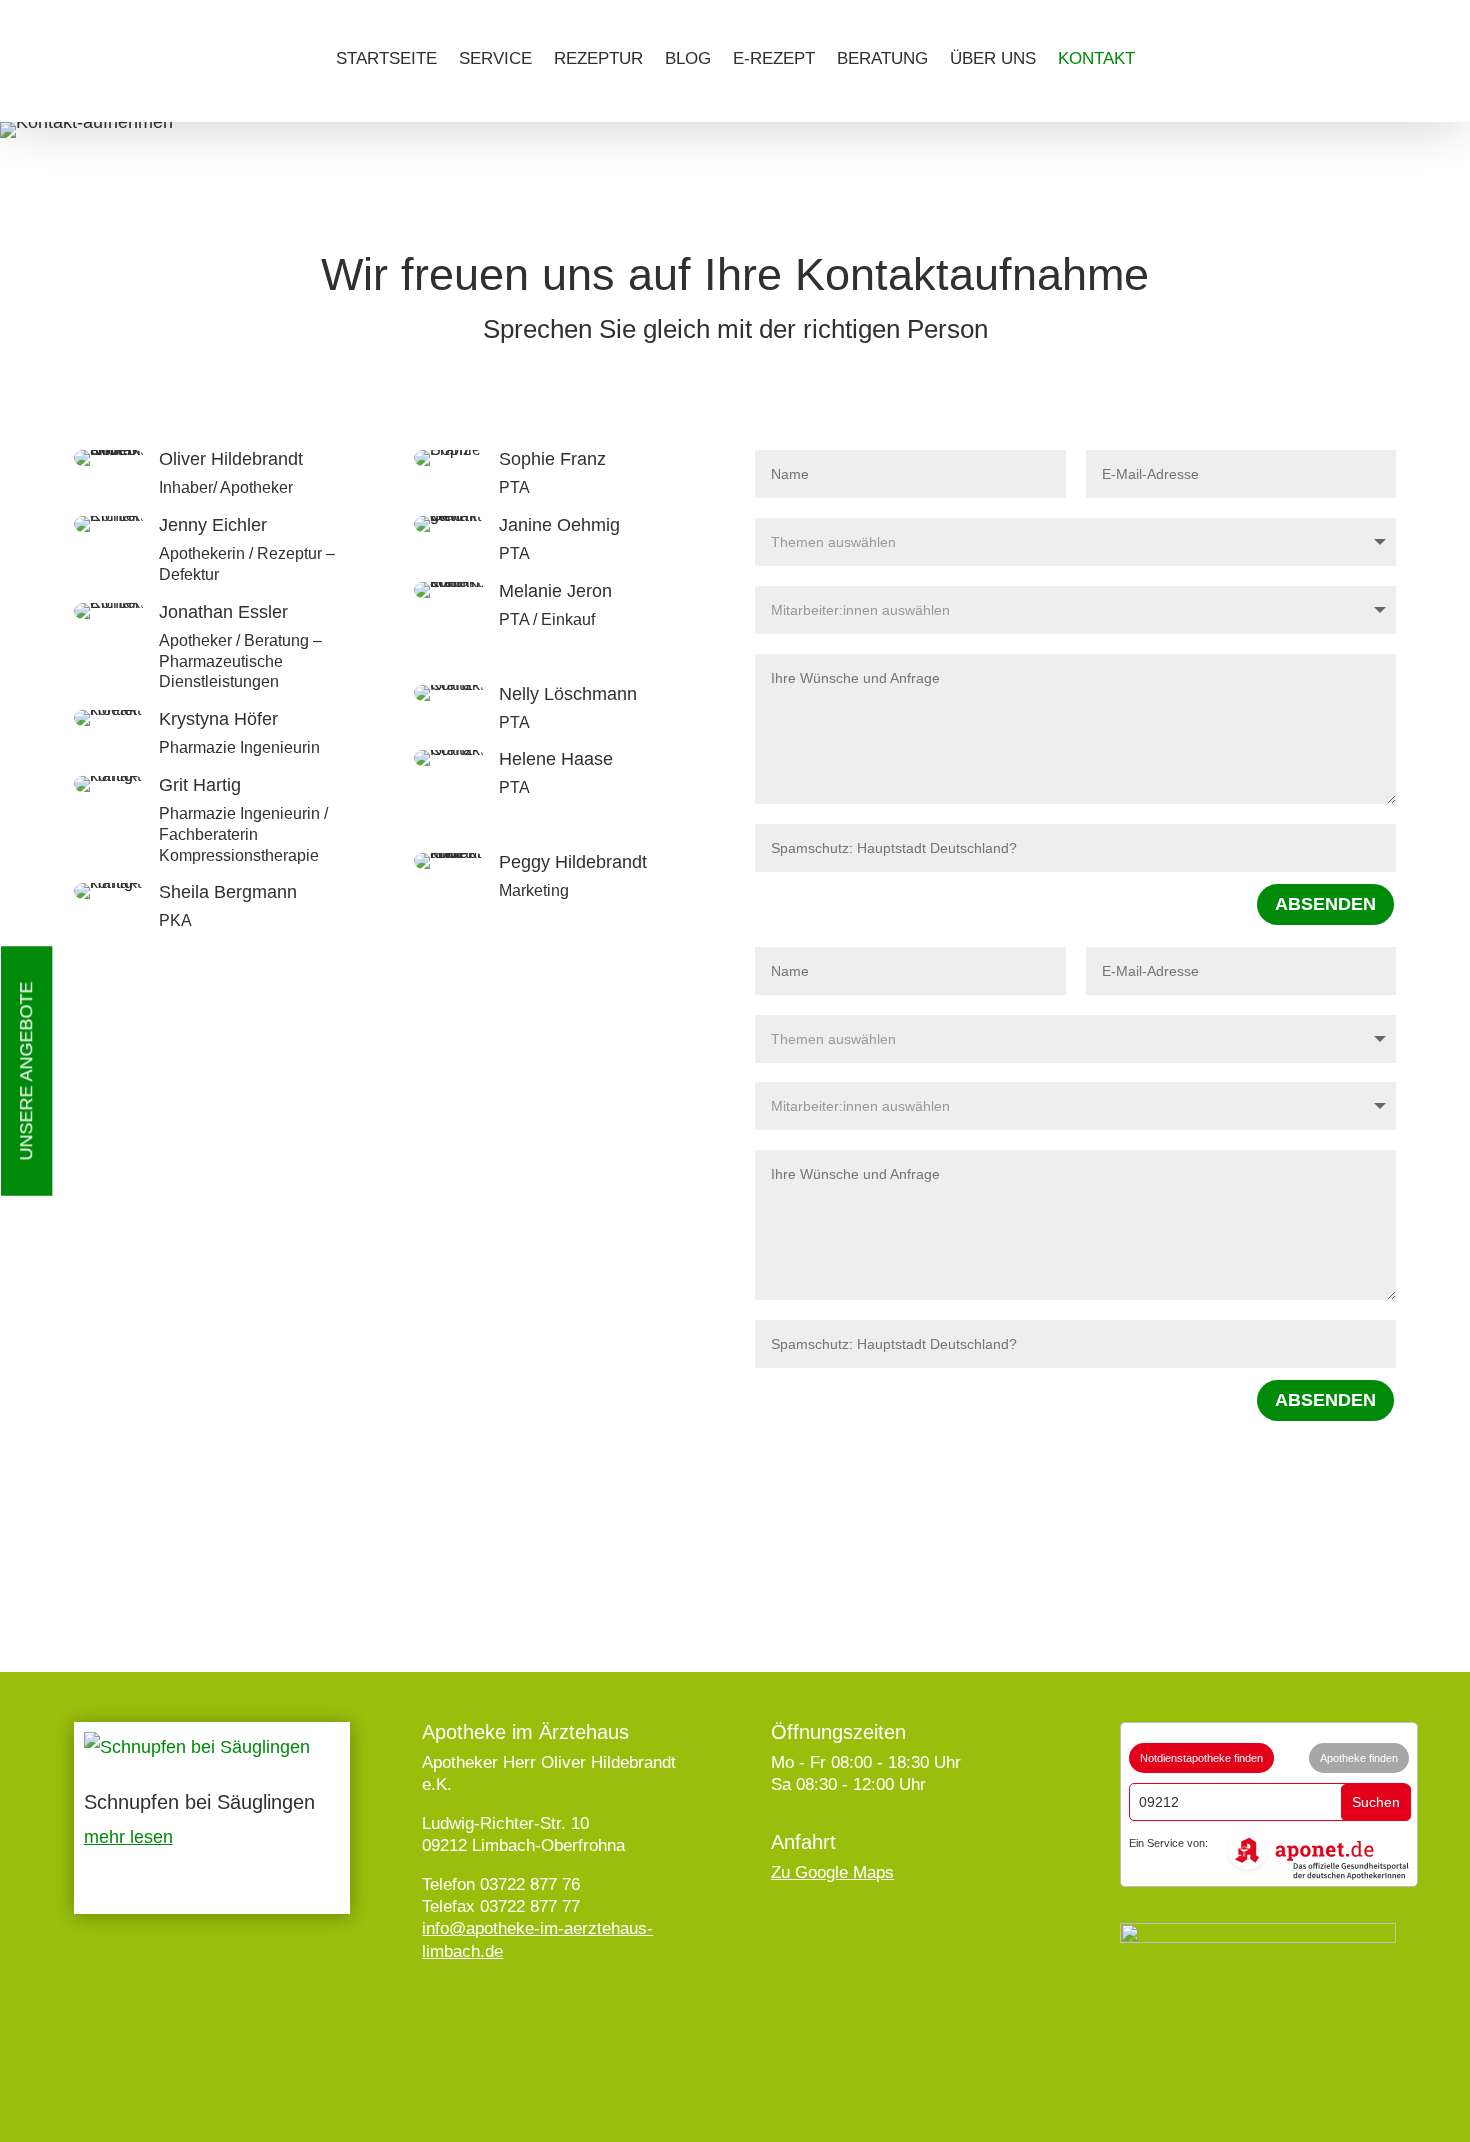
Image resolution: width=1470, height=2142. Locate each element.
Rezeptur (598, 58)
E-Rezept (774, 58)
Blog (688, 58)
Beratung (882, 58)
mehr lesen (128, 1837)
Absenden (1325, 904)
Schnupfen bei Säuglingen (199, 1802)
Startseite (386, 58)
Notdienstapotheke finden (1201, 1758)
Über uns (993, 58)
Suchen (1376, 1802)
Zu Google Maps (832, 1872)
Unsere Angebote (26, 1071)
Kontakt (1096, 58)
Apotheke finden (1359, 1758)
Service (495, 58)
